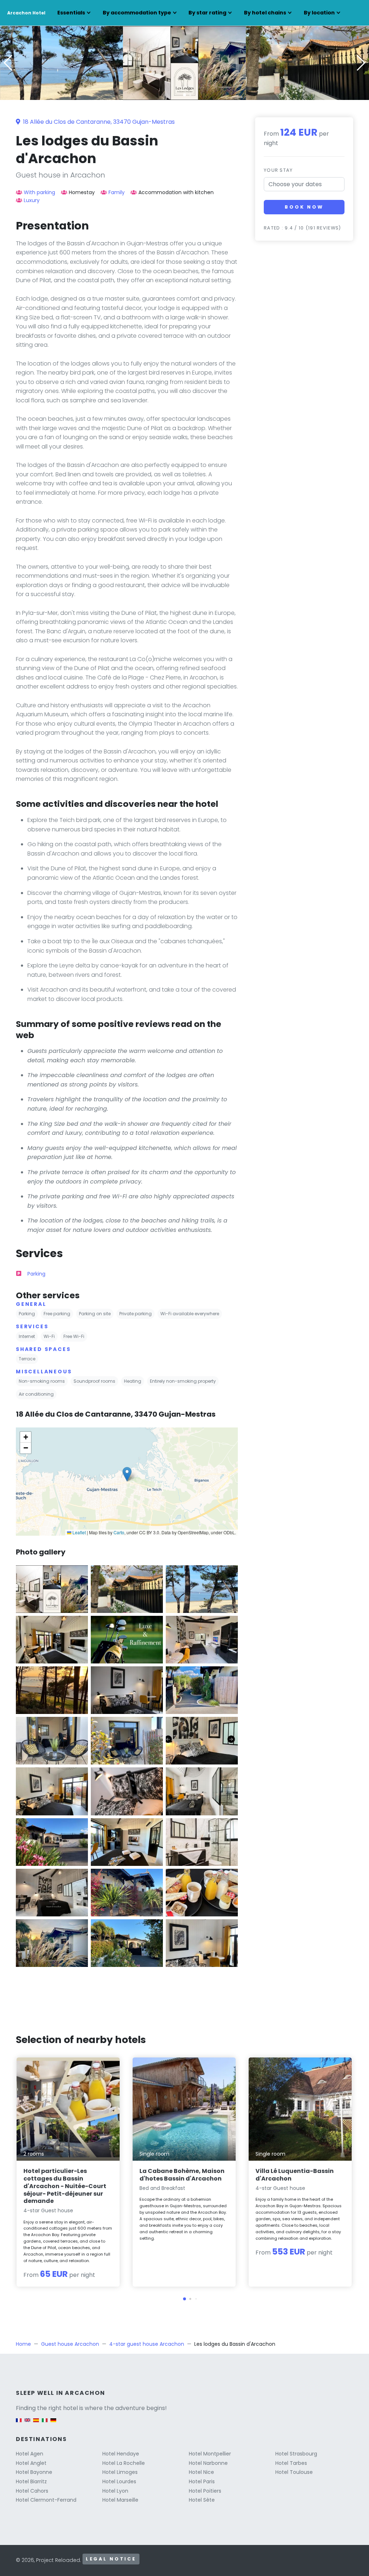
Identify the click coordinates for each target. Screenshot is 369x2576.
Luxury (32, 200)
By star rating (207, 13)
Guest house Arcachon (70, 2344)
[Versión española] (36, 2424)
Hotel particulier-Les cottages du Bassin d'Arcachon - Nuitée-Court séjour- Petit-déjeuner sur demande (65, 2186)
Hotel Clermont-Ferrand (46, 2500)
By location (319, 13)
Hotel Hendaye (121, 2454)
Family (117, 192)
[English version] (27, 2424)
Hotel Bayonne (34, 2472)
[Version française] (19, 2424)
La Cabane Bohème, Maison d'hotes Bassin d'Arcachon (182, 2175)
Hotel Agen (30, 2454)
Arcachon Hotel (26, 13)
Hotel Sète (202, 2500)
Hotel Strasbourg (296, 2454)
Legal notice (111, 2559)
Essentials (71, 13)
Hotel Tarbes (291, 2463)
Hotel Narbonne (208, 2463)
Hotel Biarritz (31, 2481)
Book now (304, 207)
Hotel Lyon (115, 2491)
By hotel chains (265, 13)
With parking (39, 192)
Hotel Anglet (31, 2463)
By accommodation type (137, 13)
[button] (184, 95)
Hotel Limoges (120, 2472)
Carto (119, 1532)
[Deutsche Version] (53, 2424)
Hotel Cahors (32, 2491)
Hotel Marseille (120, 2500)
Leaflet (79, 1532)
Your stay (278, 170)
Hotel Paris (202, 2481)
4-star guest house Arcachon (147, 2344)
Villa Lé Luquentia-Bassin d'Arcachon (295, 2175)
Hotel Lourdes (119, 2481)
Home (23, 2344)
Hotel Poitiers (205, 2491)
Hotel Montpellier (210, 2454)
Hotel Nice (201, 2472)
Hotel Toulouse (294, 2472)
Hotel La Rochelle (124, 2463)
